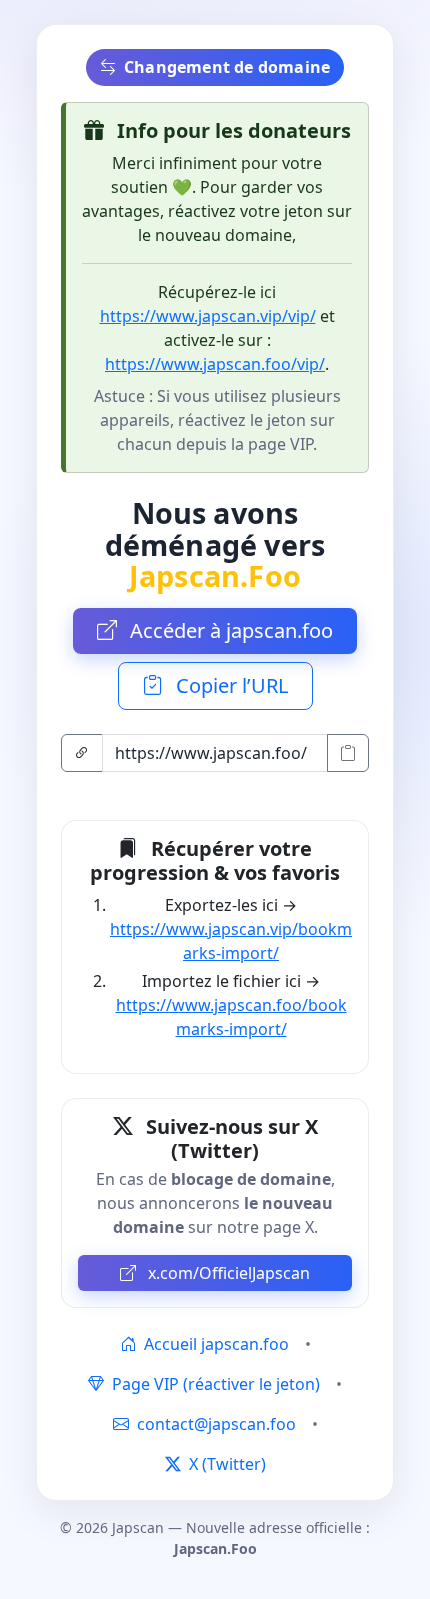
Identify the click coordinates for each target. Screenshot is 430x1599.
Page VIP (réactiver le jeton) (214, 1384)
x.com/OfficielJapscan (227, 1273)
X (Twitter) (225, 1464)
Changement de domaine (227, 67)
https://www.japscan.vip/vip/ (208, 316)
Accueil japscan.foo (214, 1344)
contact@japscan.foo (216, 1424)
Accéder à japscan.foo (229, 630)
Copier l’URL (229, 685)
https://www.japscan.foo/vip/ (215, 364)
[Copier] (348, 753)
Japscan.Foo (215, 575)
